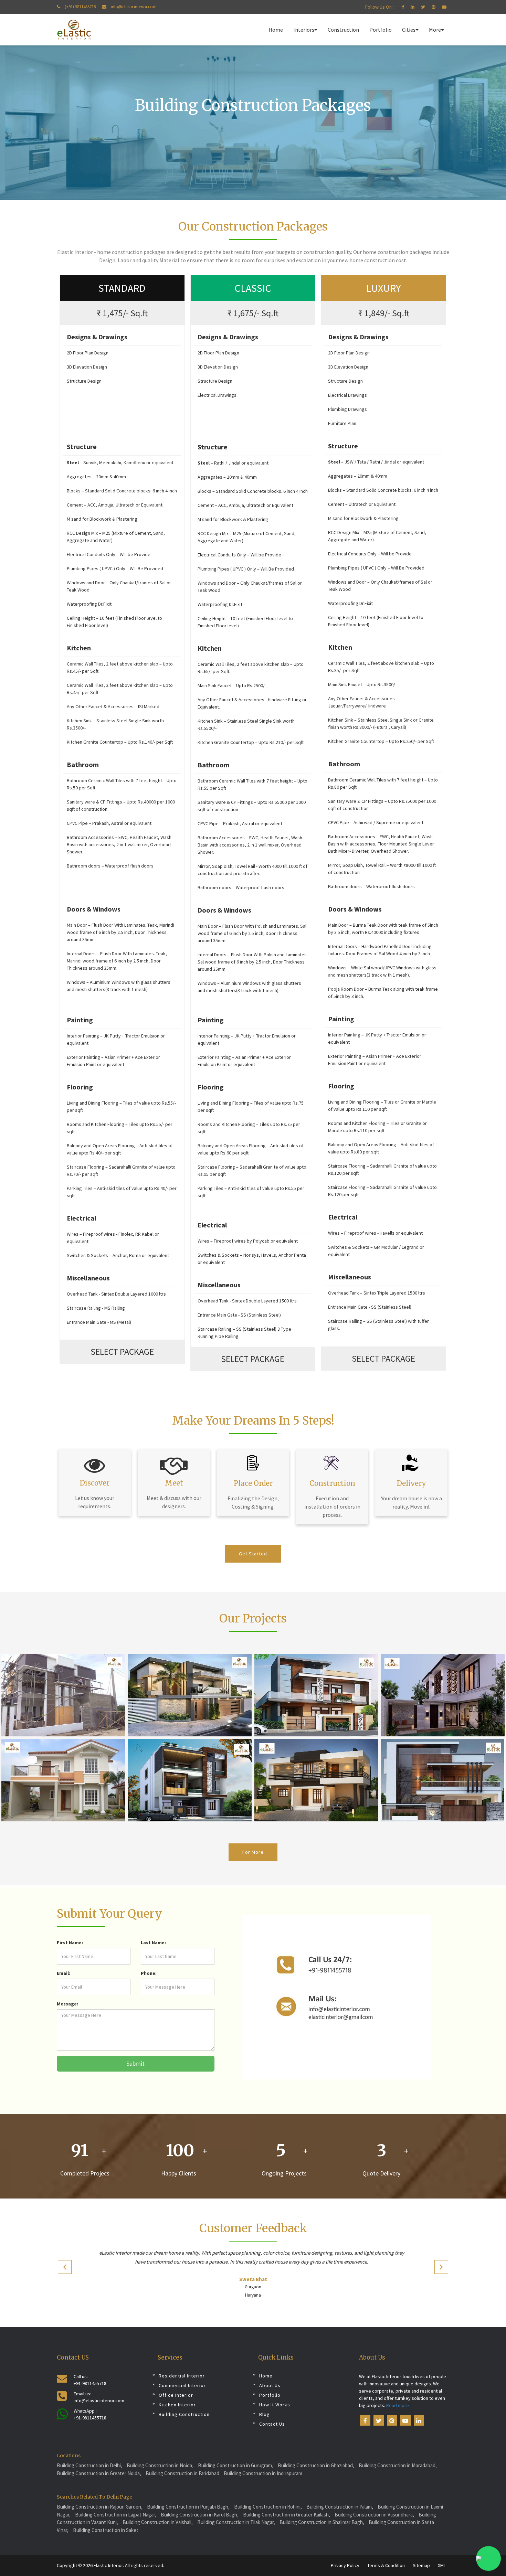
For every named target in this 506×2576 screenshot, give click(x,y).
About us (270, 2385)
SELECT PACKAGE (122, 1351)
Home (276, 30)
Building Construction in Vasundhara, (374, 2515)
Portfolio (381, 30)
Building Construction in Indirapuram (263, 2473)
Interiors (304, 30)
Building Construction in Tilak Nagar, (236, 2522)
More (435, 30)
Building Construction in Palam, (340, 2507)
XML (442, 2565)
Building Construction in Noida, (160, 2465)
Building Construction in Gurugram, (236, 2465)
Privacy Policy (345, 2565)
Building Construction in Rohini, (268, 2507)
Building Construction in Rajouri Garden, (100, 2507)
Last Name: (153, 1942)
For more (253, 1852)
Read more (397, 2405)
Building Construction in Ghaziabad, (316, 2465)
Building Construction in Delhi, (89, 2465)
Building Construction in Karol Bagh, (200, 2515)
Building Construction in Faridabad (182, 2473)
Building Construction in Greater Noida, (99, 2473)
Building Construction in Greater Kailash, (287, 2515)
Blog (265, 2414)
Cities (409, 30)
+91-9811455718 (90, 2383)
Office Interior (176, 2395)
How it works (275, 2405)
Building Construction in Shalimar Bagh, (322, 2522)
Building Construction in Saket (106, 2530)
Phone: (149, 1973)
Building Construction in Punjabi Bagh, (188, 2507)
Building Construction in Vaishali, (158, 2522)
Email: (64, 1973)
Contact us (272, 2424)
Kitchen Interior (177, 2405)
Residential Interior (182, 2376)
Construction (343, 30)
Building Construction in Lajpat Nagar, (116, 2515)
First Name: (70, 1942)
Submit (135, 2063)
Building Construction (184, 2414)
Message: (67, 2004)
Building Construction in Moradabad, (398, 2465)
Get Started (253, 1554)
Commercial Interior (182, 2385)
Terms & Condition (386, 2565)
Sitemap (421, 2565)
